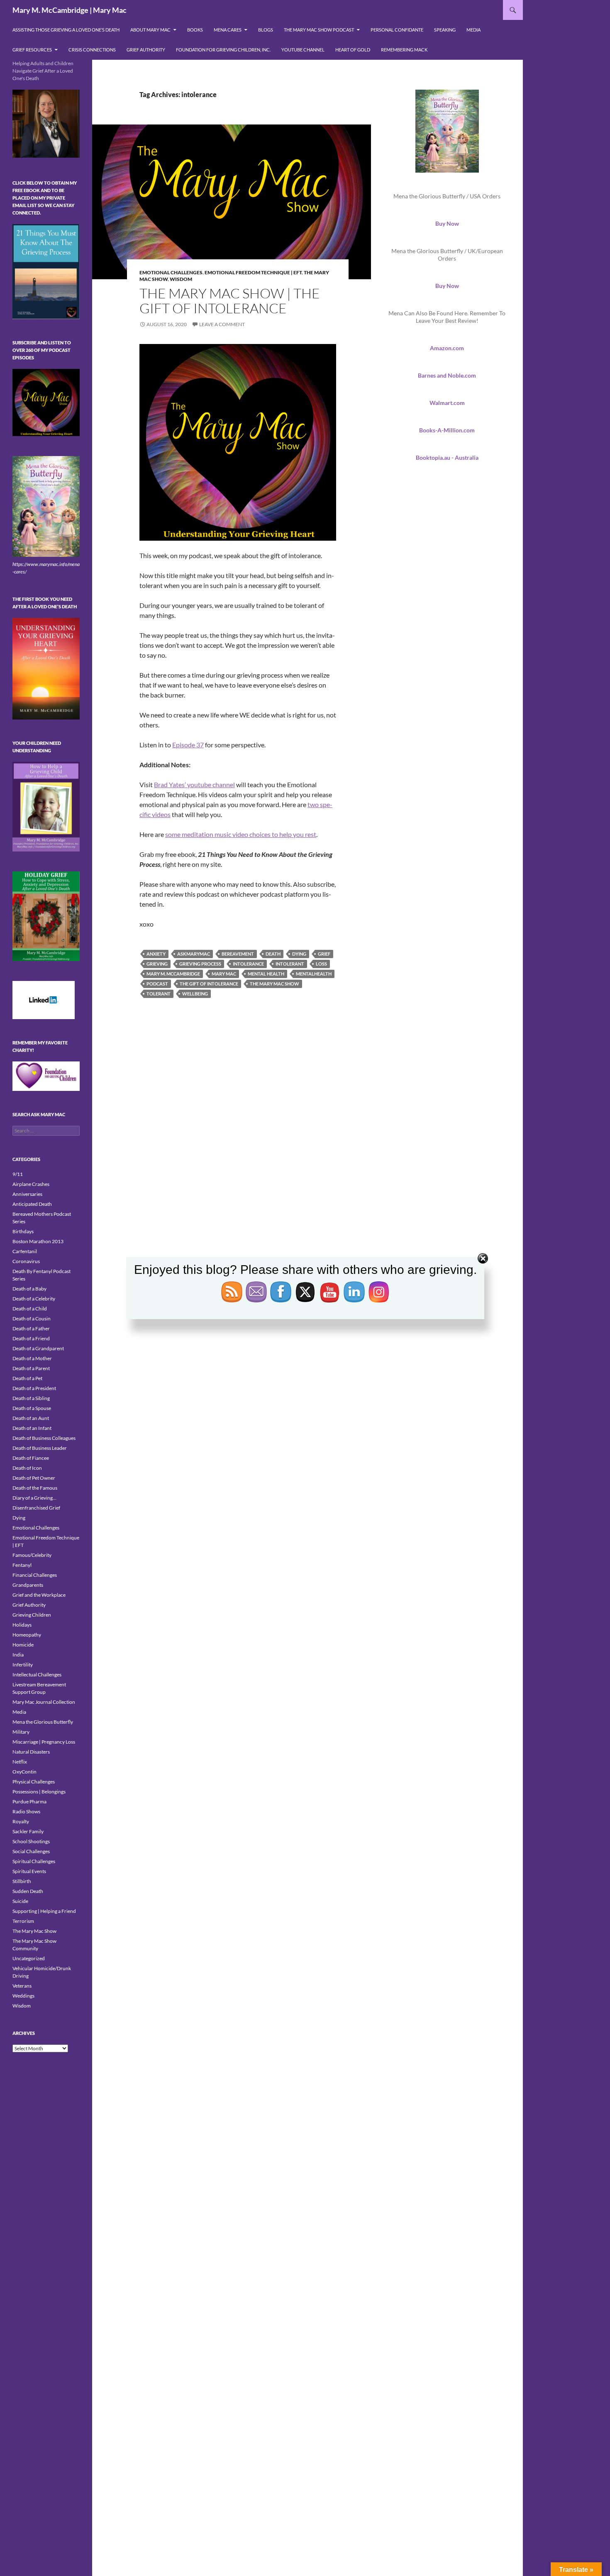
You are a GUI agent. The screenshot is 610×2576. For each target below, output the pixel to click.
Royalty (21, 1821)
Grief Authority (146, 50)
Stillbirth (22, 1881)
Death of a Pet (27, 1378)
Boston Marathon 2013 (38, 1241)
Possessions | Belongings (39, 1792)
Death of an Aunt (31, 1418)
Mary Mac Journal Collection (44, 1702)
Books (195, 30)
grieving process (200, 964)
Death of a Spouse (32, 1408)
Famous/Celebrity (32, 1555)
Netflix (20, 1762)
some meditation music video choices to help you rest (241, 834)
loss (321, 964)
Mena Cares (228, 30)
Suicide (20, 1901)
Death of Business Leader (40, 1448)
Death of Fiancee (31, 1458)
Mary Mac (224, 974)
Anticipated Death (32, 1204)
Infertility (23, 1665)
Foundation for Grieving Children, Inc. (223, 50)
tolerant (159, 994)
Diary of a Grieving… (34, 1498)
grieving (157, 964)
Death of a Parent (31, 1368)
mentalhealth (314, 974)
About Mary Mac (150, 30)
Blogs (266, 30)
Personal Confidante (397, 30)
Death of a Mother (32, 1358)
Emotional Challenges (171, 272)
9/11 (18, 1174)
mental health (266, 974)
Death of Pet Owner (34, 1478)
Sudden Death (28, 1891)
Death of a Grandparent (38, 1348)
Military (21, 1732)
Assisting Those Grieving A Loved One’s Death (66, 30)
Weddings (23, 1996)
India (18, 1655)
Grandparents (28, 1585)
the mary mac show (274, 984)
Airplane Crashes (31, 1184)
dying (299, 954)
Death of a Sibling (31, 1398)
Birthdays (23, 1231)
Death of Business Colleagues (44, 1438)
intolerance (248, 964)
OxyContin (24, 1772)
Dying (19, 1518)
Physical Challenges (34, 1782)
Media (473, 30)
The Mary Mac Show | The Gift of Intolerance (230, 301)
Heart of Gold (353, 50)
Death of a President (34, 1388)
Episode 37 (188, 745)
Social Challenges (31, 1851)
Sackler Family (28, 1831)
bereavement (238, 954)
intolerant (290, 964)
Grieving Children (32, 1615)
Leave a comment (222, 324)
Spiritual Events (29, 1871)
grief (324, 954)
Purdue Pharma (29, 1801)
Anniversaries (27, 1194)
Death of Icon (27, 1468)
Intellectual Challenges (37, 1675)
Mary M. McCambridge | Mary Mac (70, 10)
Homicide (23, 1645)
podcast (157, 984)
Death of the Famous (35, 1488)
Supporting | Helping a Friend (44, 1911)
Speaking (445, 30)
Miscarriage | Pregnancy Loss (44, 1742)
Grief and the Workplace (39, 1595)
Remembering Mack (404, 50)
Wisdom (181, 279)
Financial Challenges (35, 1575)
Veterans (22, 1986)
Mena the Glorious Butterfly (43, 1722)
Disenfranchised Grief (36, 1508)
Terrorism (23, 1921)
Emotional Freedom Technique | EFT (253, 272)
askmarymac (194, 954)
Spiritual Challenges (34, 1861)
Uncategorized (29, 1958)
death (273, 954)
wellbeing (195, 994)
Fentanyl (22, 1565)
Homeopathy (27, 1635)
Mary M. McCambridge (173, 974)
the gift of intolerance (209, 984)
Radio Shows (26, 1811)
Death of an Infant (32, 1428)
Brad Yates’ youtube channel (194, 784)
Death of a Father (31, 1328)
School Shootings (31, 1841)
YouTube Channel (303, 50)
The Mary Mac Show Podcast (319, 30)
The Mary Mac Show (34, 1931)
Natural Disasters (31, 1752)
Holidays (22, 1625)
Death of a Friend (31, 1338)
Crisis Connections (92, 50)
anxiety (156, 954)
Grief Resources (32, 50)
